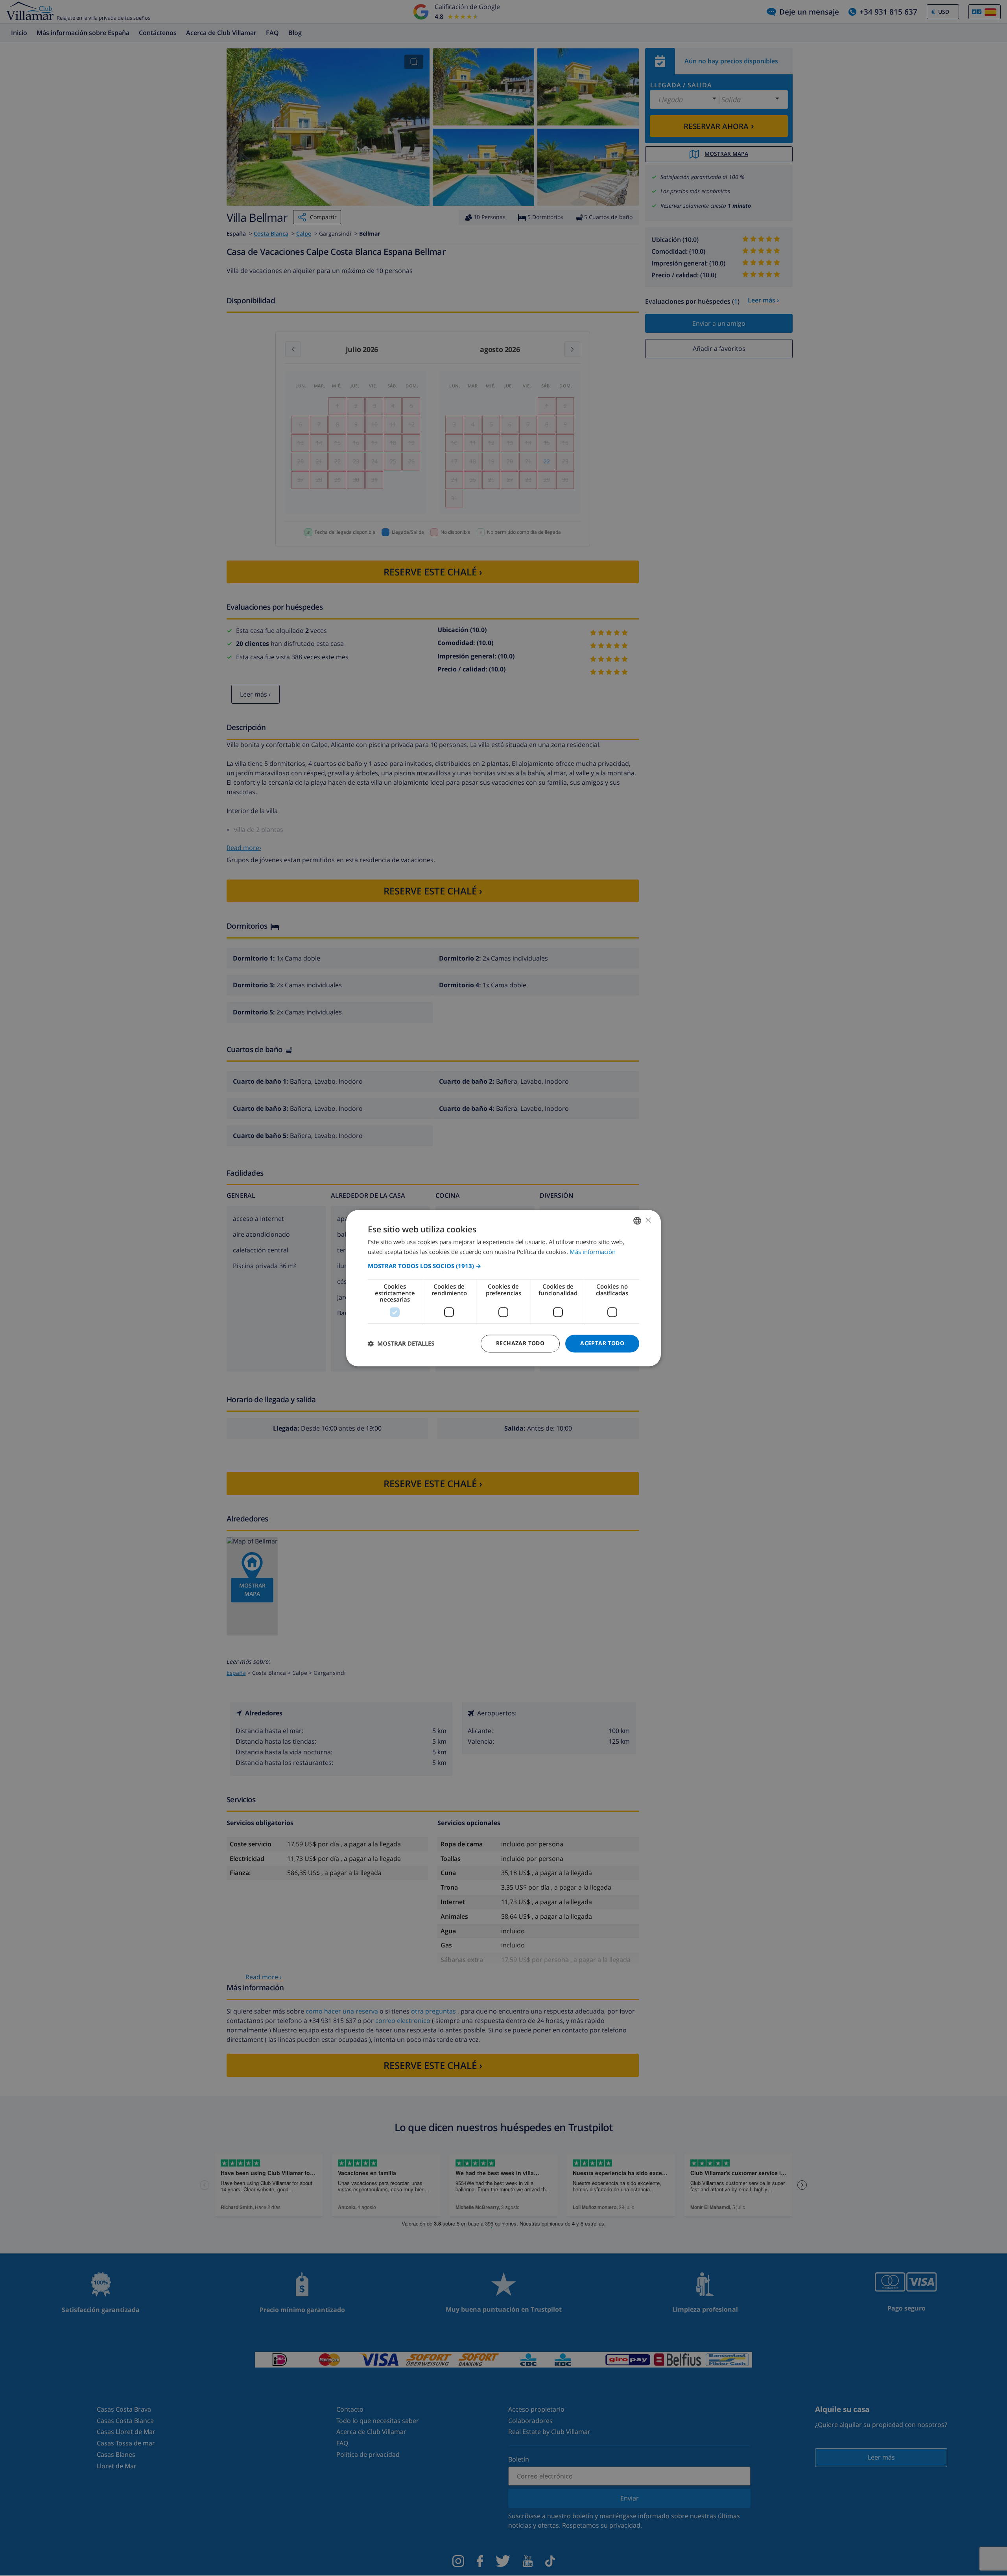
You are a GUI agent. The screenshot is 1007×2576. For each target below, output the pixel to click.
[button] (503, 1266)
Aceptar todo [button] (602, 1343)
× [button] (648, 1220)
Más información (593, 1252)
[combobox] (637, 1221)
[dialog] (503, 1288)
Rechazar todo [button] (520, 1343)
